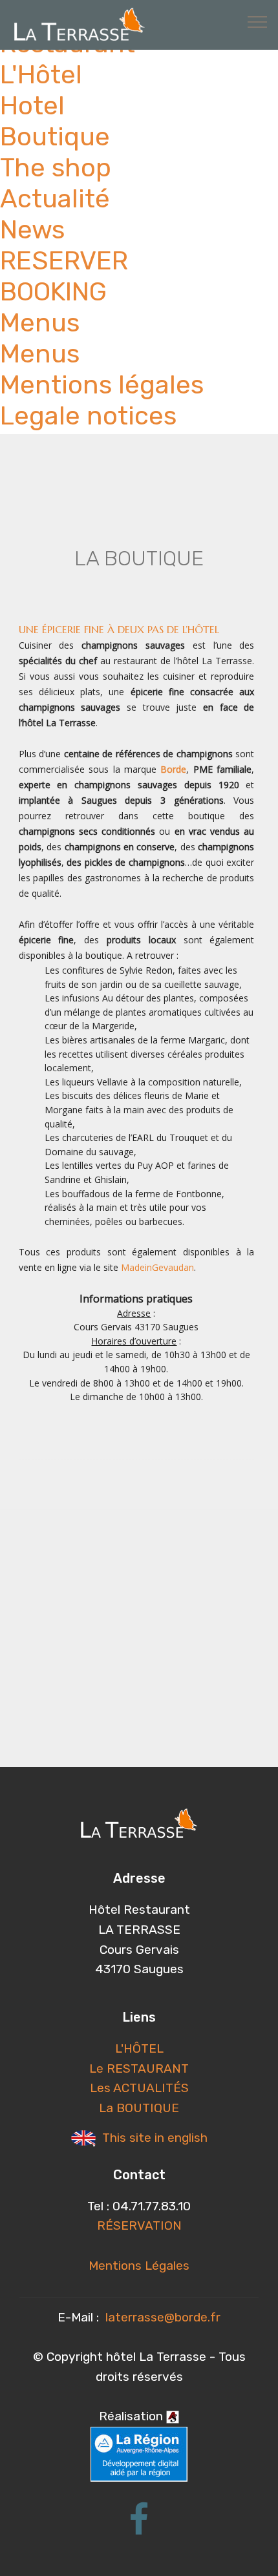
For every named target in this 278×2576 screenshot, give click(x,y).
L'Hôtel (41, 75)
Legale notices (88, 416)
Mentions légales (102, 385)
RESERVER (64, 261)
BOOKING (53, 292)
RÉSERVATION (139, 2225)
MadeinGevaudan (157, 1267)
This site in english (153, 2138)
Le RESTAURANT (139, 2068)
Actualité (55, 199)
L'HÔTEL (139, 2048)
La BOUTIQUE (139, 2108)
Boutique (55, 137)
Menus (40, 323)
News (32, 230)
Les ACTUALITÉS (139, 2088)
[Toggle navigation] (258, 21)
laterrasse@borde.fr (163, 2317)
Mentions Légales (139, 2266)
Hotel (32, 106)
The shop (56, 168)
